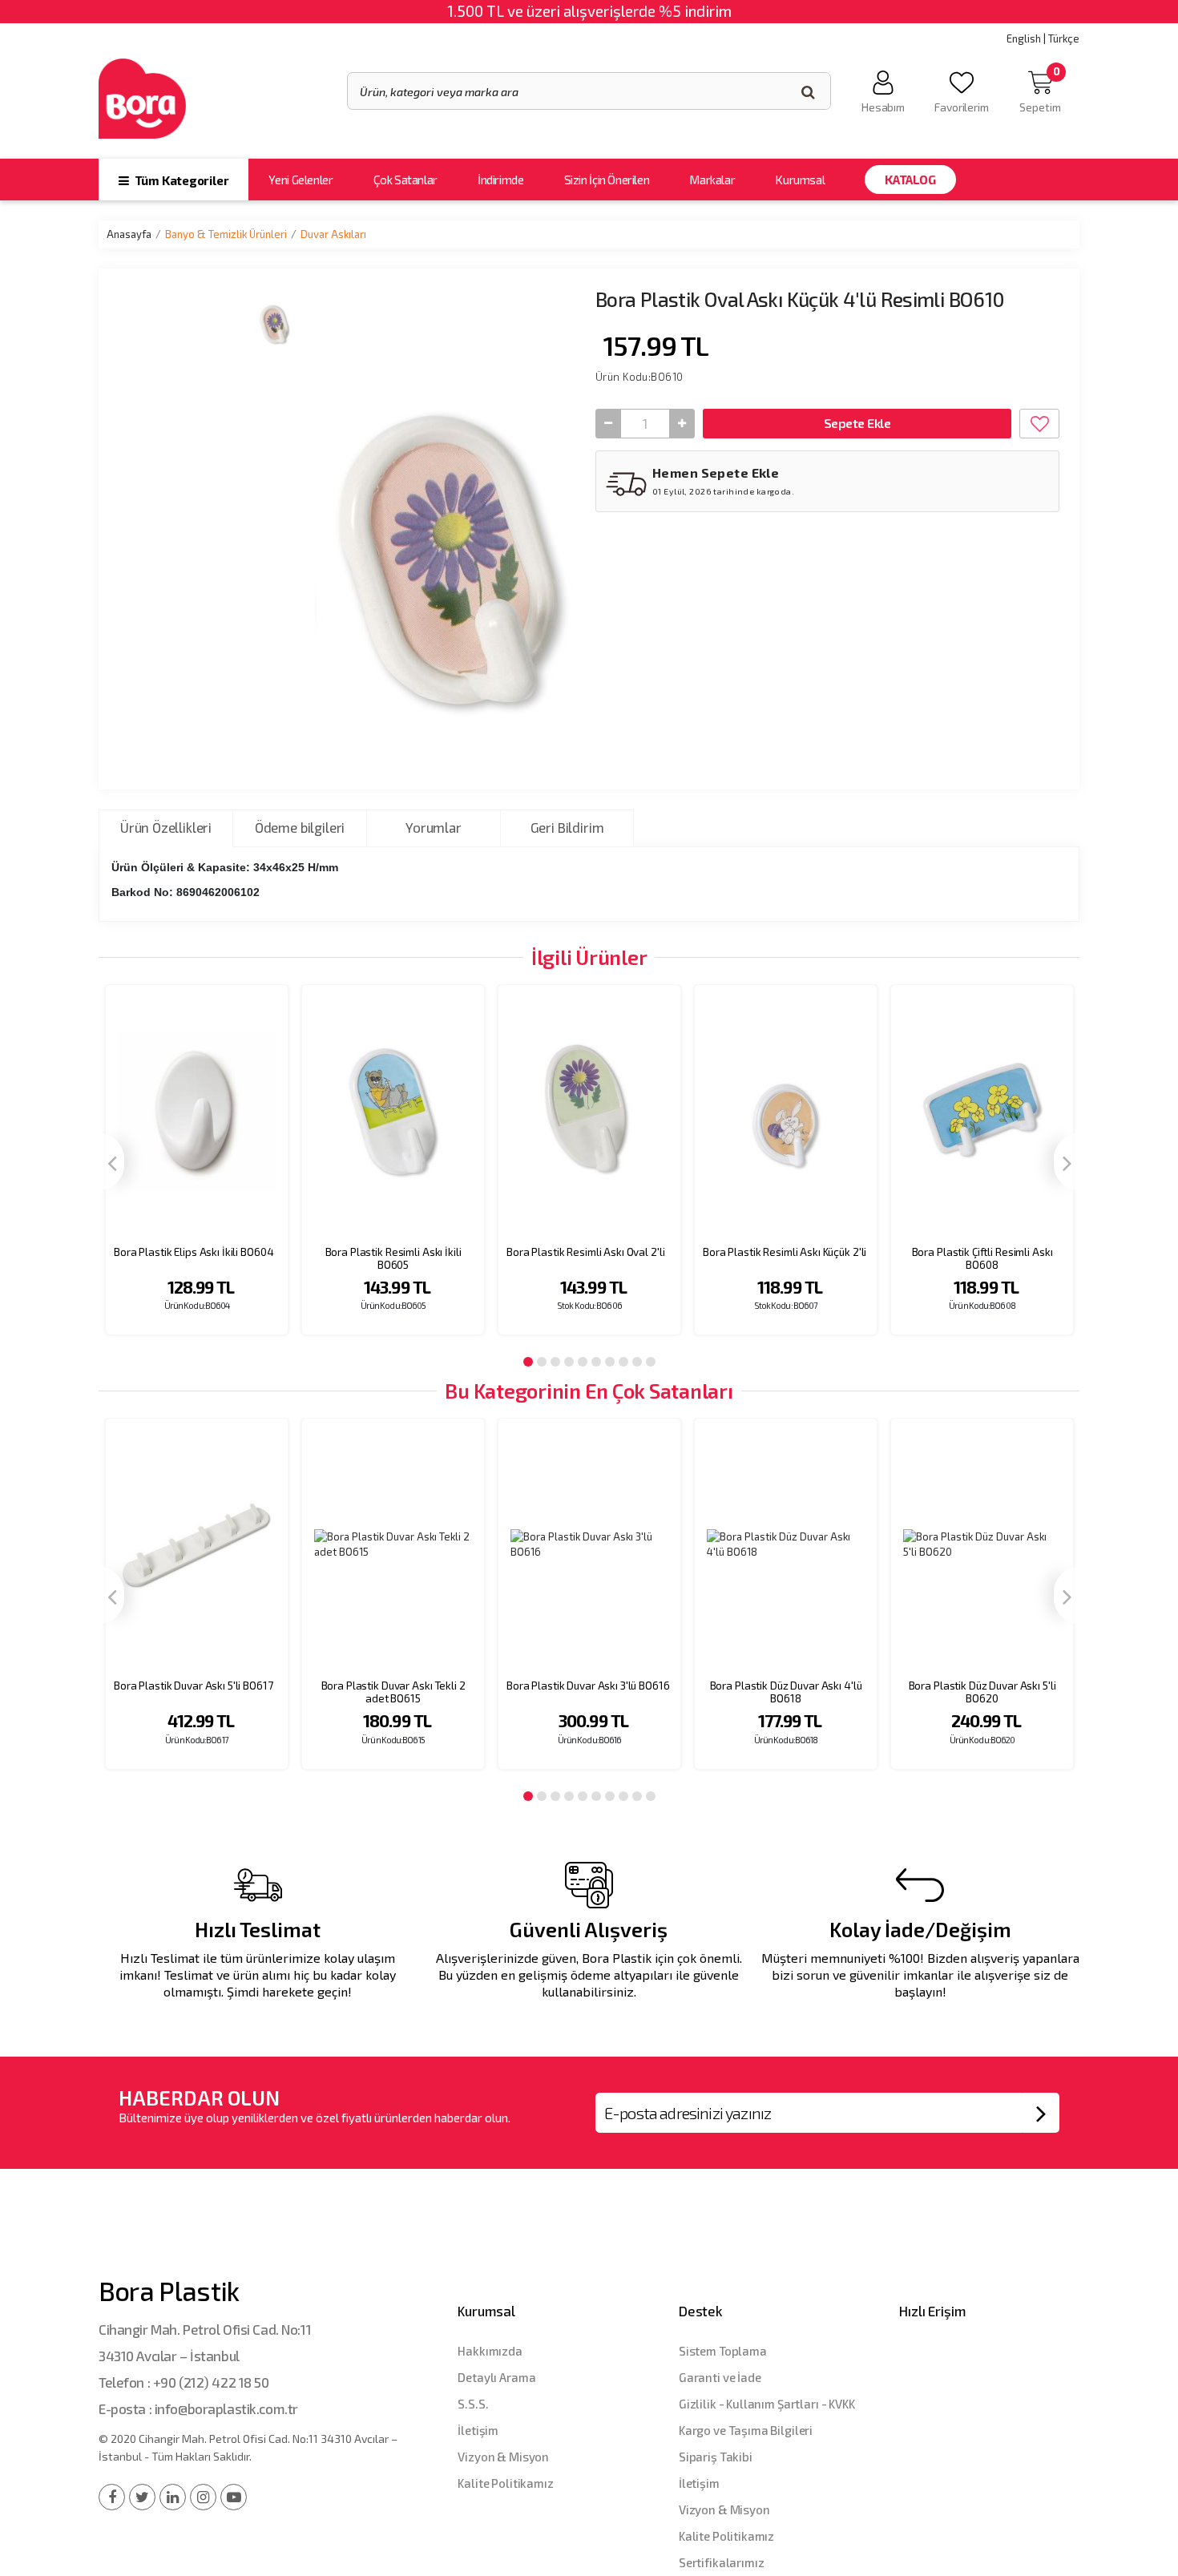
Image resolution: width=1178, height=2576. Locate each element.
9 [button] (637, 1362)
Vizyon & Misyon (503, 2457)
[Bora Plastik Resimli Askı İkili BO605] (393, 1111)
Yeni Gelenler (301, 180)
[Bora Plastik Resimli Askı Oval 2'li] (589, 1111)
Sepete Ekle (857, 423)
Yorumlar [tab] (434, 827)
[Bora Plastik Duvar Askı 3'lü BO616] (589, 1545)
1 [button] (528, 1362)
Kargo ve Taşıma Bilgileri (746, 2430)
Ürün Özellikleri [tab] (166, 827)
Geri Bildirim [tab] (567, 827)
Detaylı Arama (496, 2377)
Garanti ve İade (720, 2377)
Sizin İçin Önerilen (607, 180)
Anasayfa (129, 234)
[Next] (1067, 1162)
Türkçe (1064, 38)
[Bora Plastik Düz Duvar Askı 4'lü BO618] (786, 1545)
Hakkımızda (490, 2351)
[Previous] (111, 1162)
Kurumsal (800, 180)
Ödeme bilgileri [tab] (300, 827)
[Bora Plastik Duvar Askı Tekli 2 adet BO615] (393, 1545)
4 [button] (569, 1362)
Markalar (712, 180)
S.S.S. (473, 2404)
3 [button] (555, 1362)
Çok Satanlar (405, 180)
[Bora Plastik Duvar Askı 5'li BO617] (197, 1545)
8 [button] (623, 1362)
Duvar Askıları (333, 234)
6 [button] (596, 1362)
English (1024, 38)
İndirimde (501, 180)
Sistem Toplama (723, 2351)
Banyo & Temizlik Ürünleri (226, 234)
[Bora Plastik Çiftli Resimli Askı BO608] (982, 1111)
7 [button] (610, 1362)
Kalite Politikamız (505, 2483)
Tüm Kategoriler (180, 180)
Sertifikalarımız (722, 2562)
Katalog (910, 180)
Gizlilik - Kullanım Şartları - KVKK (767, 2404)
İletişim (478, 2430)
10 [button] (651, 1362)
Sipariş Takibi (716, 2457)
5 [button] (583, 1362)
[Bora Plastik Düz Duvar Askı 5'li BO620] (982, 1545)
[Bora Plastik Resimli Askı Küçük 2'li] (786, 1111)
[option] (197, 1170)
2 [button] (542, 1362)
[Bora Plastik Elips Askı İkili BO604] (197, 1111)
